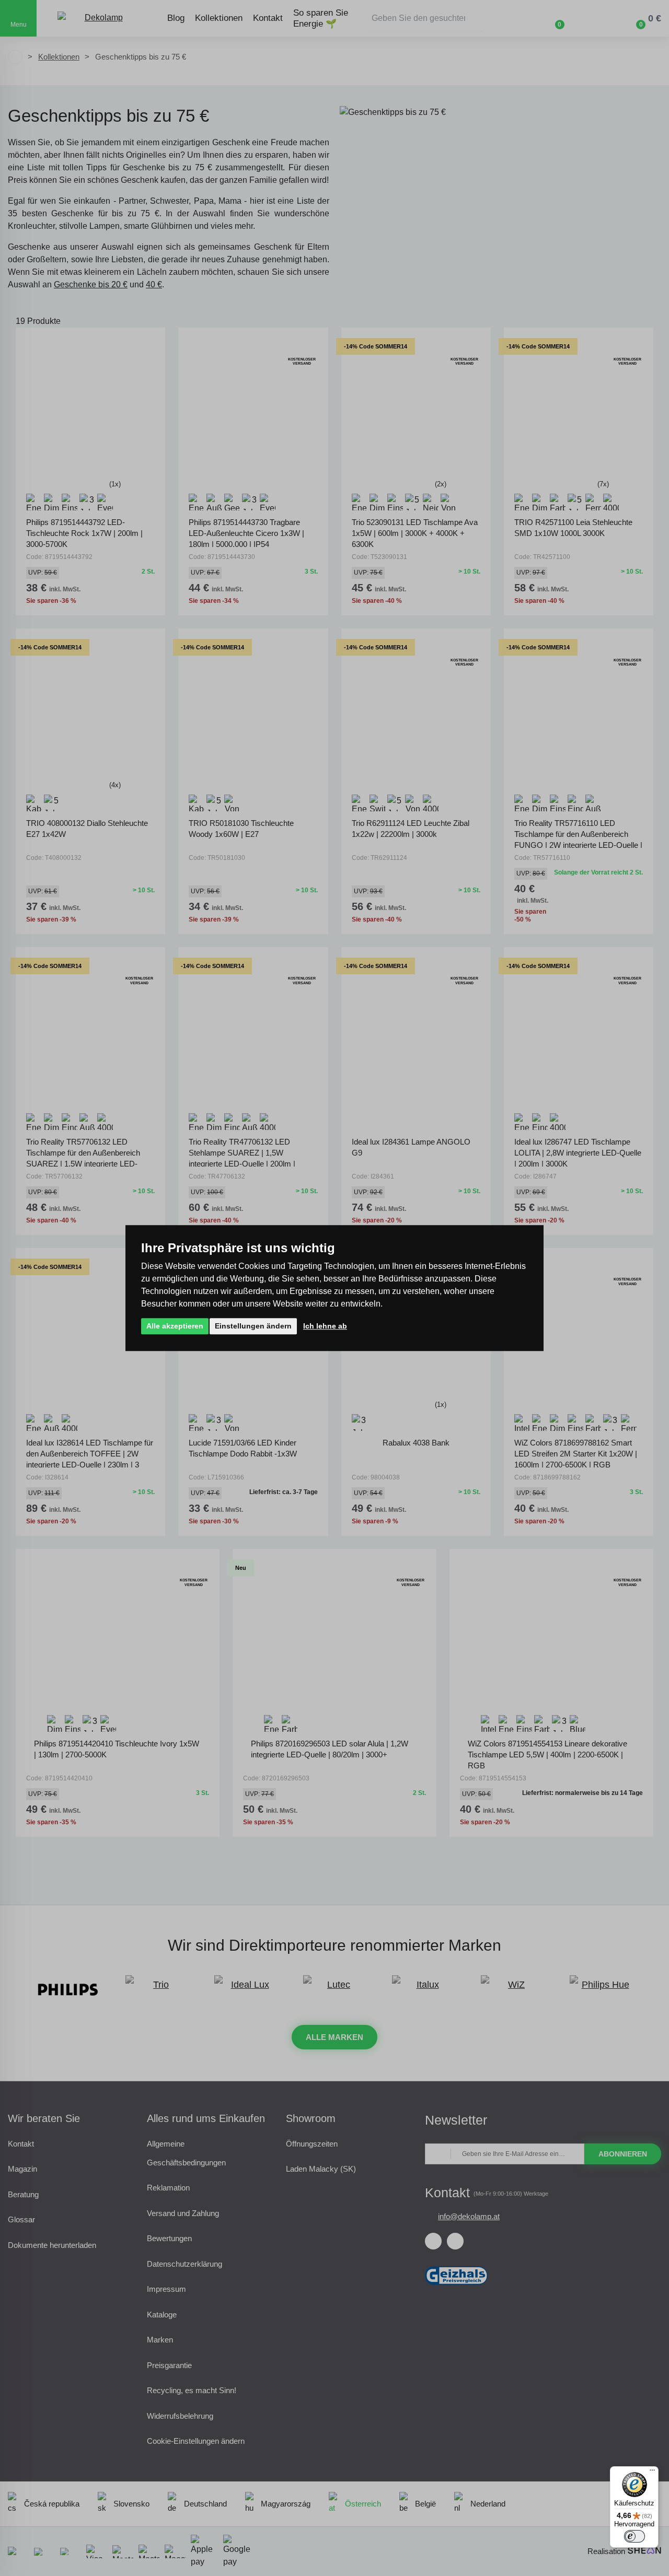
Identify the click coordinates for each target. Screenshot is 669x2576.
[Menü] (652, 2473)
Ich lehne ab (325, 1326)
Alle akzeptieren (175, 1326)
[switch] (635, 2536)
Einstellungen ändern (253, 1326)
